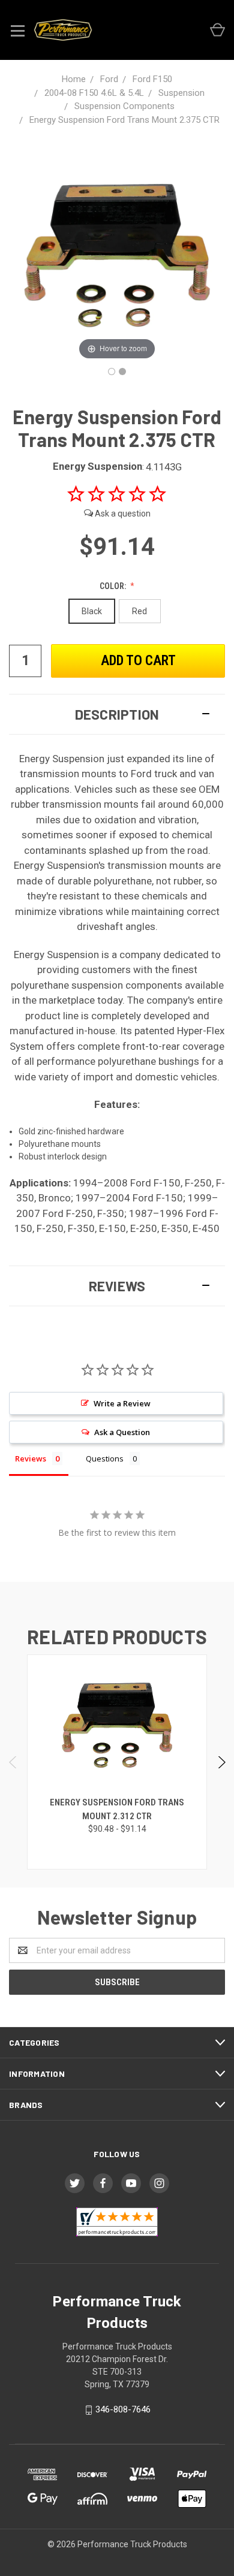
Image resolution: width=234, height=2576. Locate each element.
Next (221, 1762)
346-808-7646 (123, 2409)
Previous (13, 1762)
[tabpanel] (117, 1762)
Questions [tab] (105, 1458)
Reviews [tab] (31, 1458)
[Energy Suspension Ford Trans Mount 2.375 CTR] (112, 372)
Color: (114, 586)
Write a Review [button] (122, 1403)
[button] (117, 714)
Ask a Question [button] (122, 1432)
